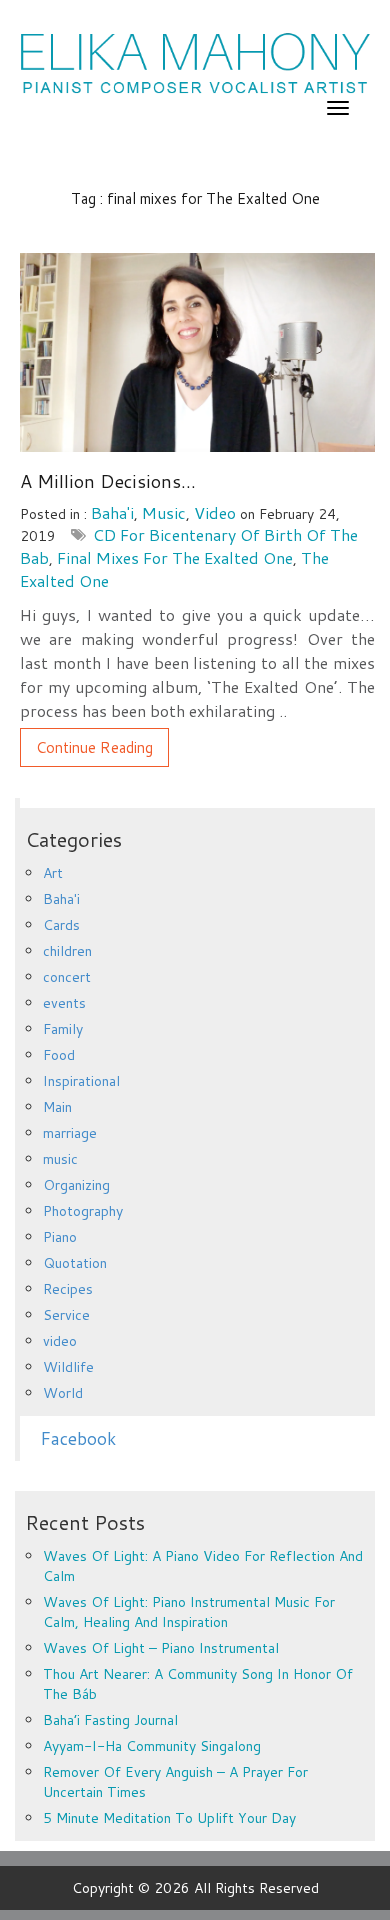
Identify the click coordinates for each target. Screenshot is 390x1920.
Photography (83, 1211)
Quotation (75, 1263)
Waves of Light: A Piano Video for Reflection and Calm (203, 1566)
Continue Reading (94, 747)
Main (57, 1107)
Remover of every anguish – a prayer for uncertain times (175, 1782)
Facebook (78, 1438)
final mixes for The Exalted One (175, 557)
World (63, 1393)
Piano (60, 1237)
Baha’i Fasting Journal (110, 1720)
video (215, 512)
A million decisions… (108, 481)
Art (53, 873)
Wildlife (68, 1367)
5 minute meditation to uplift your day (169, 1818)
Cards (61, 925)
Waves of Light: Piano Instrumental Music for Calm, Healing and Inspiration (189, 1612)
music (164, 512)
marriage (70, 1133)
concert (67, 977)
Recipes (68, 1289)
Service (66, 1315)
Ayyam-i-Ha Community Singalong (152, 1746)
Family (63, 1029)
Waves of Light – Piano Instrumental (161, 1648)
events (64, 1003)
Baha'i (112, 512)
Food (59, 1055)
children (67, 951)
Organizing (76, 1185)
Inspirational (81, 1081)
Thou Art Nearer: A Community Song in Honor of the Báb (198, 1684)
